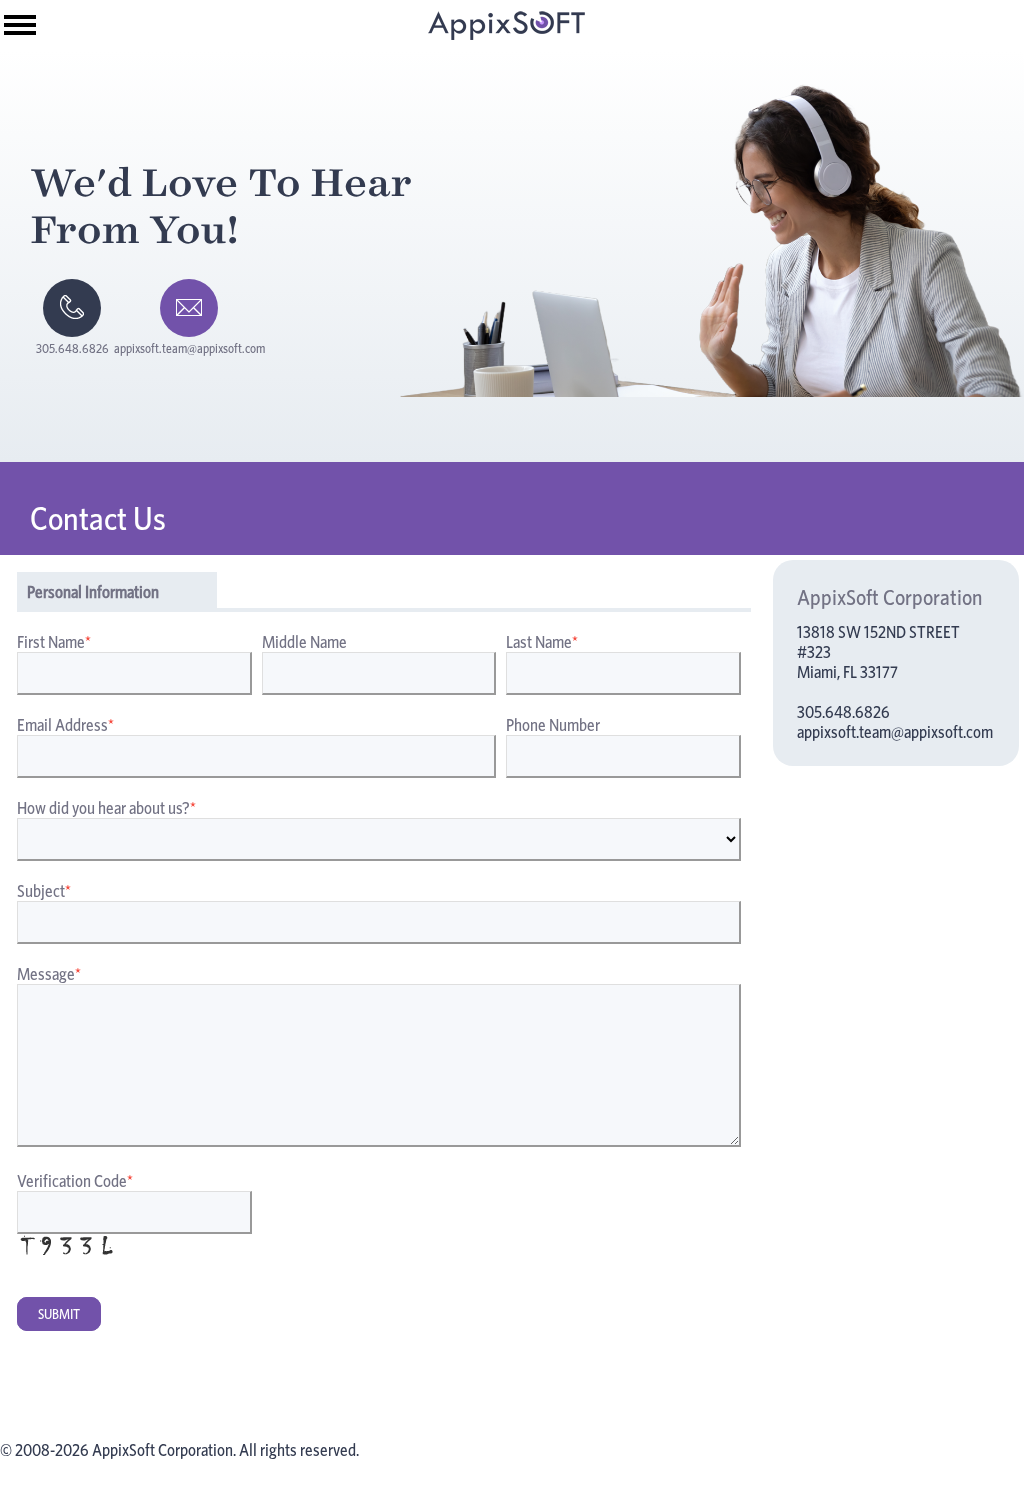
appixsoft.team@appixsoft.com (895, 732)
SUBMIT (59, 1314)
